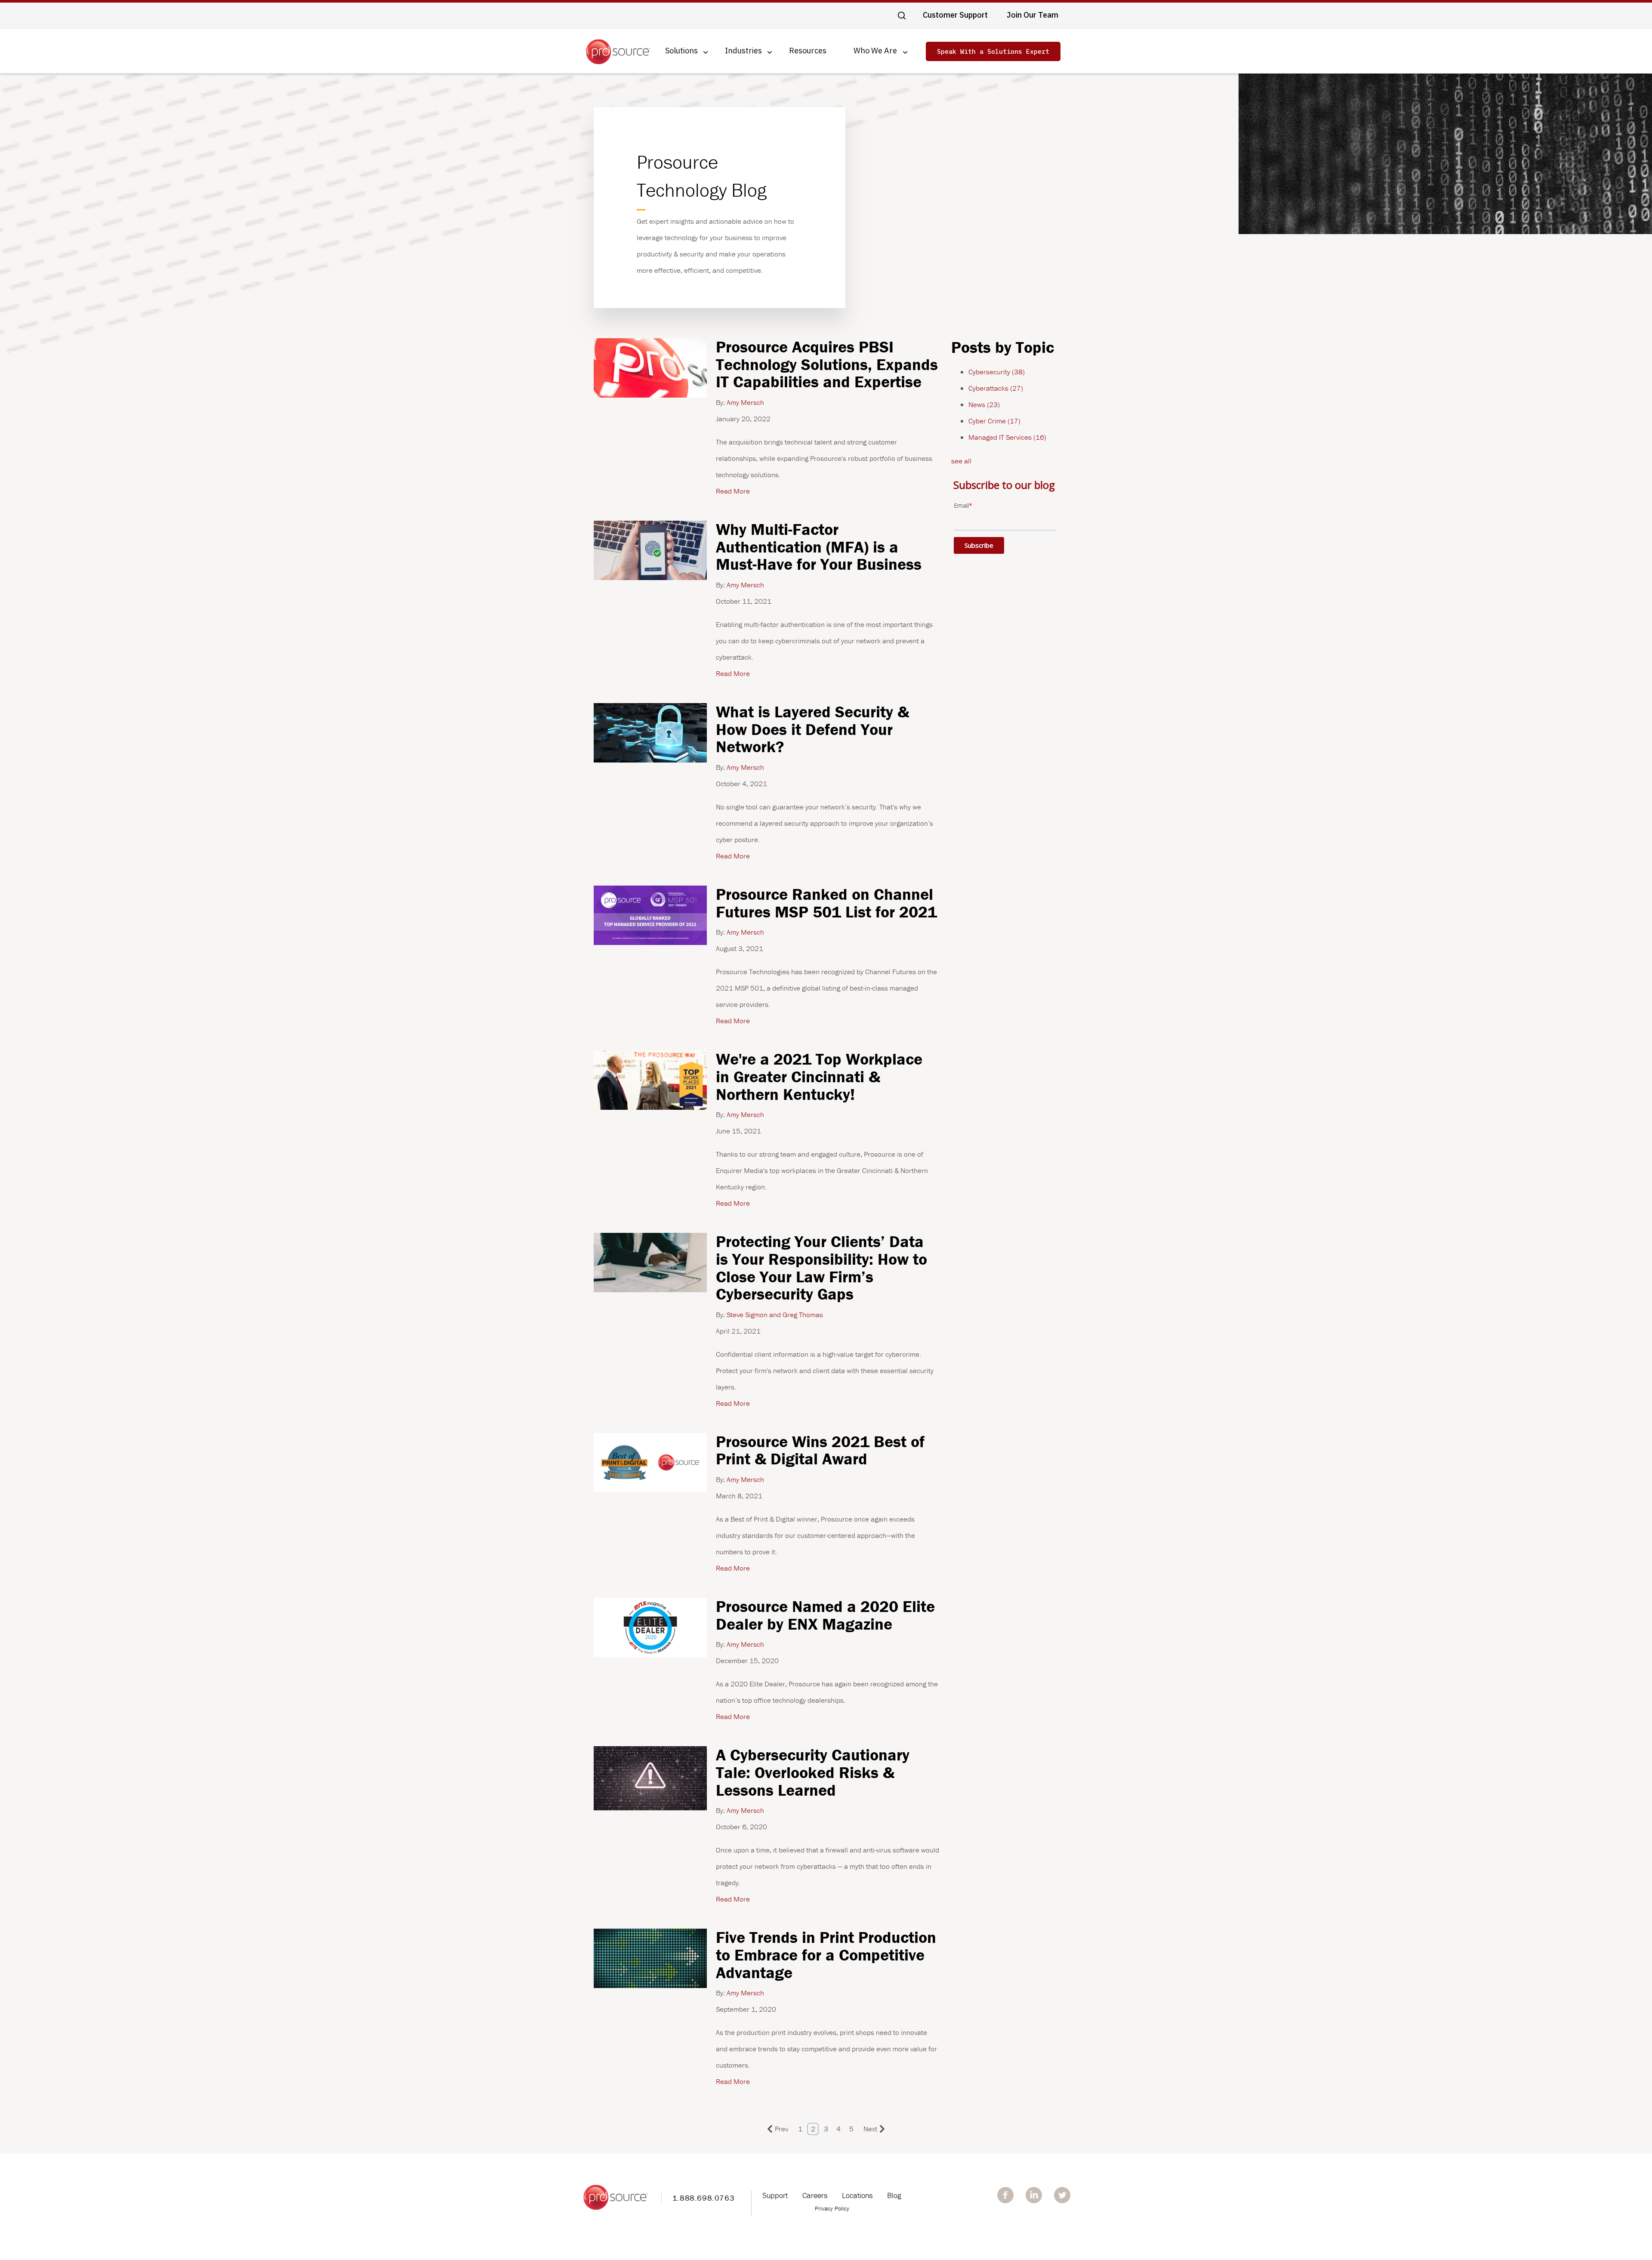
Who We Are (875, 51)
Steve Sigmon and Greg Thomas (774, 1315)
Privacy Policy (832, 2208)
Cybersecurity (997, 372)
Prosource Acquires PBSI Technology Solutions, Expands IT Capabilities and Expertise (827, 364)
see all (961, 461)
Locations (857, 2195)
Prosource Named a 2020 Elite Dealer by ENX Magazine (825, 1615)
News (984, 404)
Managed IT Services (1007, 437)
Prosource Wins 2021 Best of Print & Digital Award (820, 1450)
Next (870, 2129)
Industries (743, 51)
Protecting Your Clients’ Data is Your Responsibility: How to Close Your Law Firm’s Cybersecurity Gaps (821, 1267)
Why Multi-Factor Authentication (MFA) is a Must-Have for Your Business (819, 546)
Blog (894, 2195)
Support (775, 2195)
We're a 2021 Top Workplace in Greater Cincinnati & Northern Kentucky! (819, 1076)
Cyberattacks (996, 388)
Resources (808, 51)
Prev (781, 2129)
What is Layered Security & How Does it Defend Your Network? (812, 729)
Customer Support (955, 15)
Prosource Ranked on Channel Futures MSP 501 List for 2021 (826, 903)
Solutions (681, 51)
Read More (733, 491)
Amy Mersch (744, 402)
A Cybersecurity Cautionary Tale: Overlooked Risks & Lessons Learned (813, 1772)
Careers (815, 2195)
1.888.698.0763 (703, 2198)
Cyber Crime (994, 421)
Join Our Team (1032, 15)
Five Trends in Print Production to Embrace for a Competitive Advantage (826, 1954)
